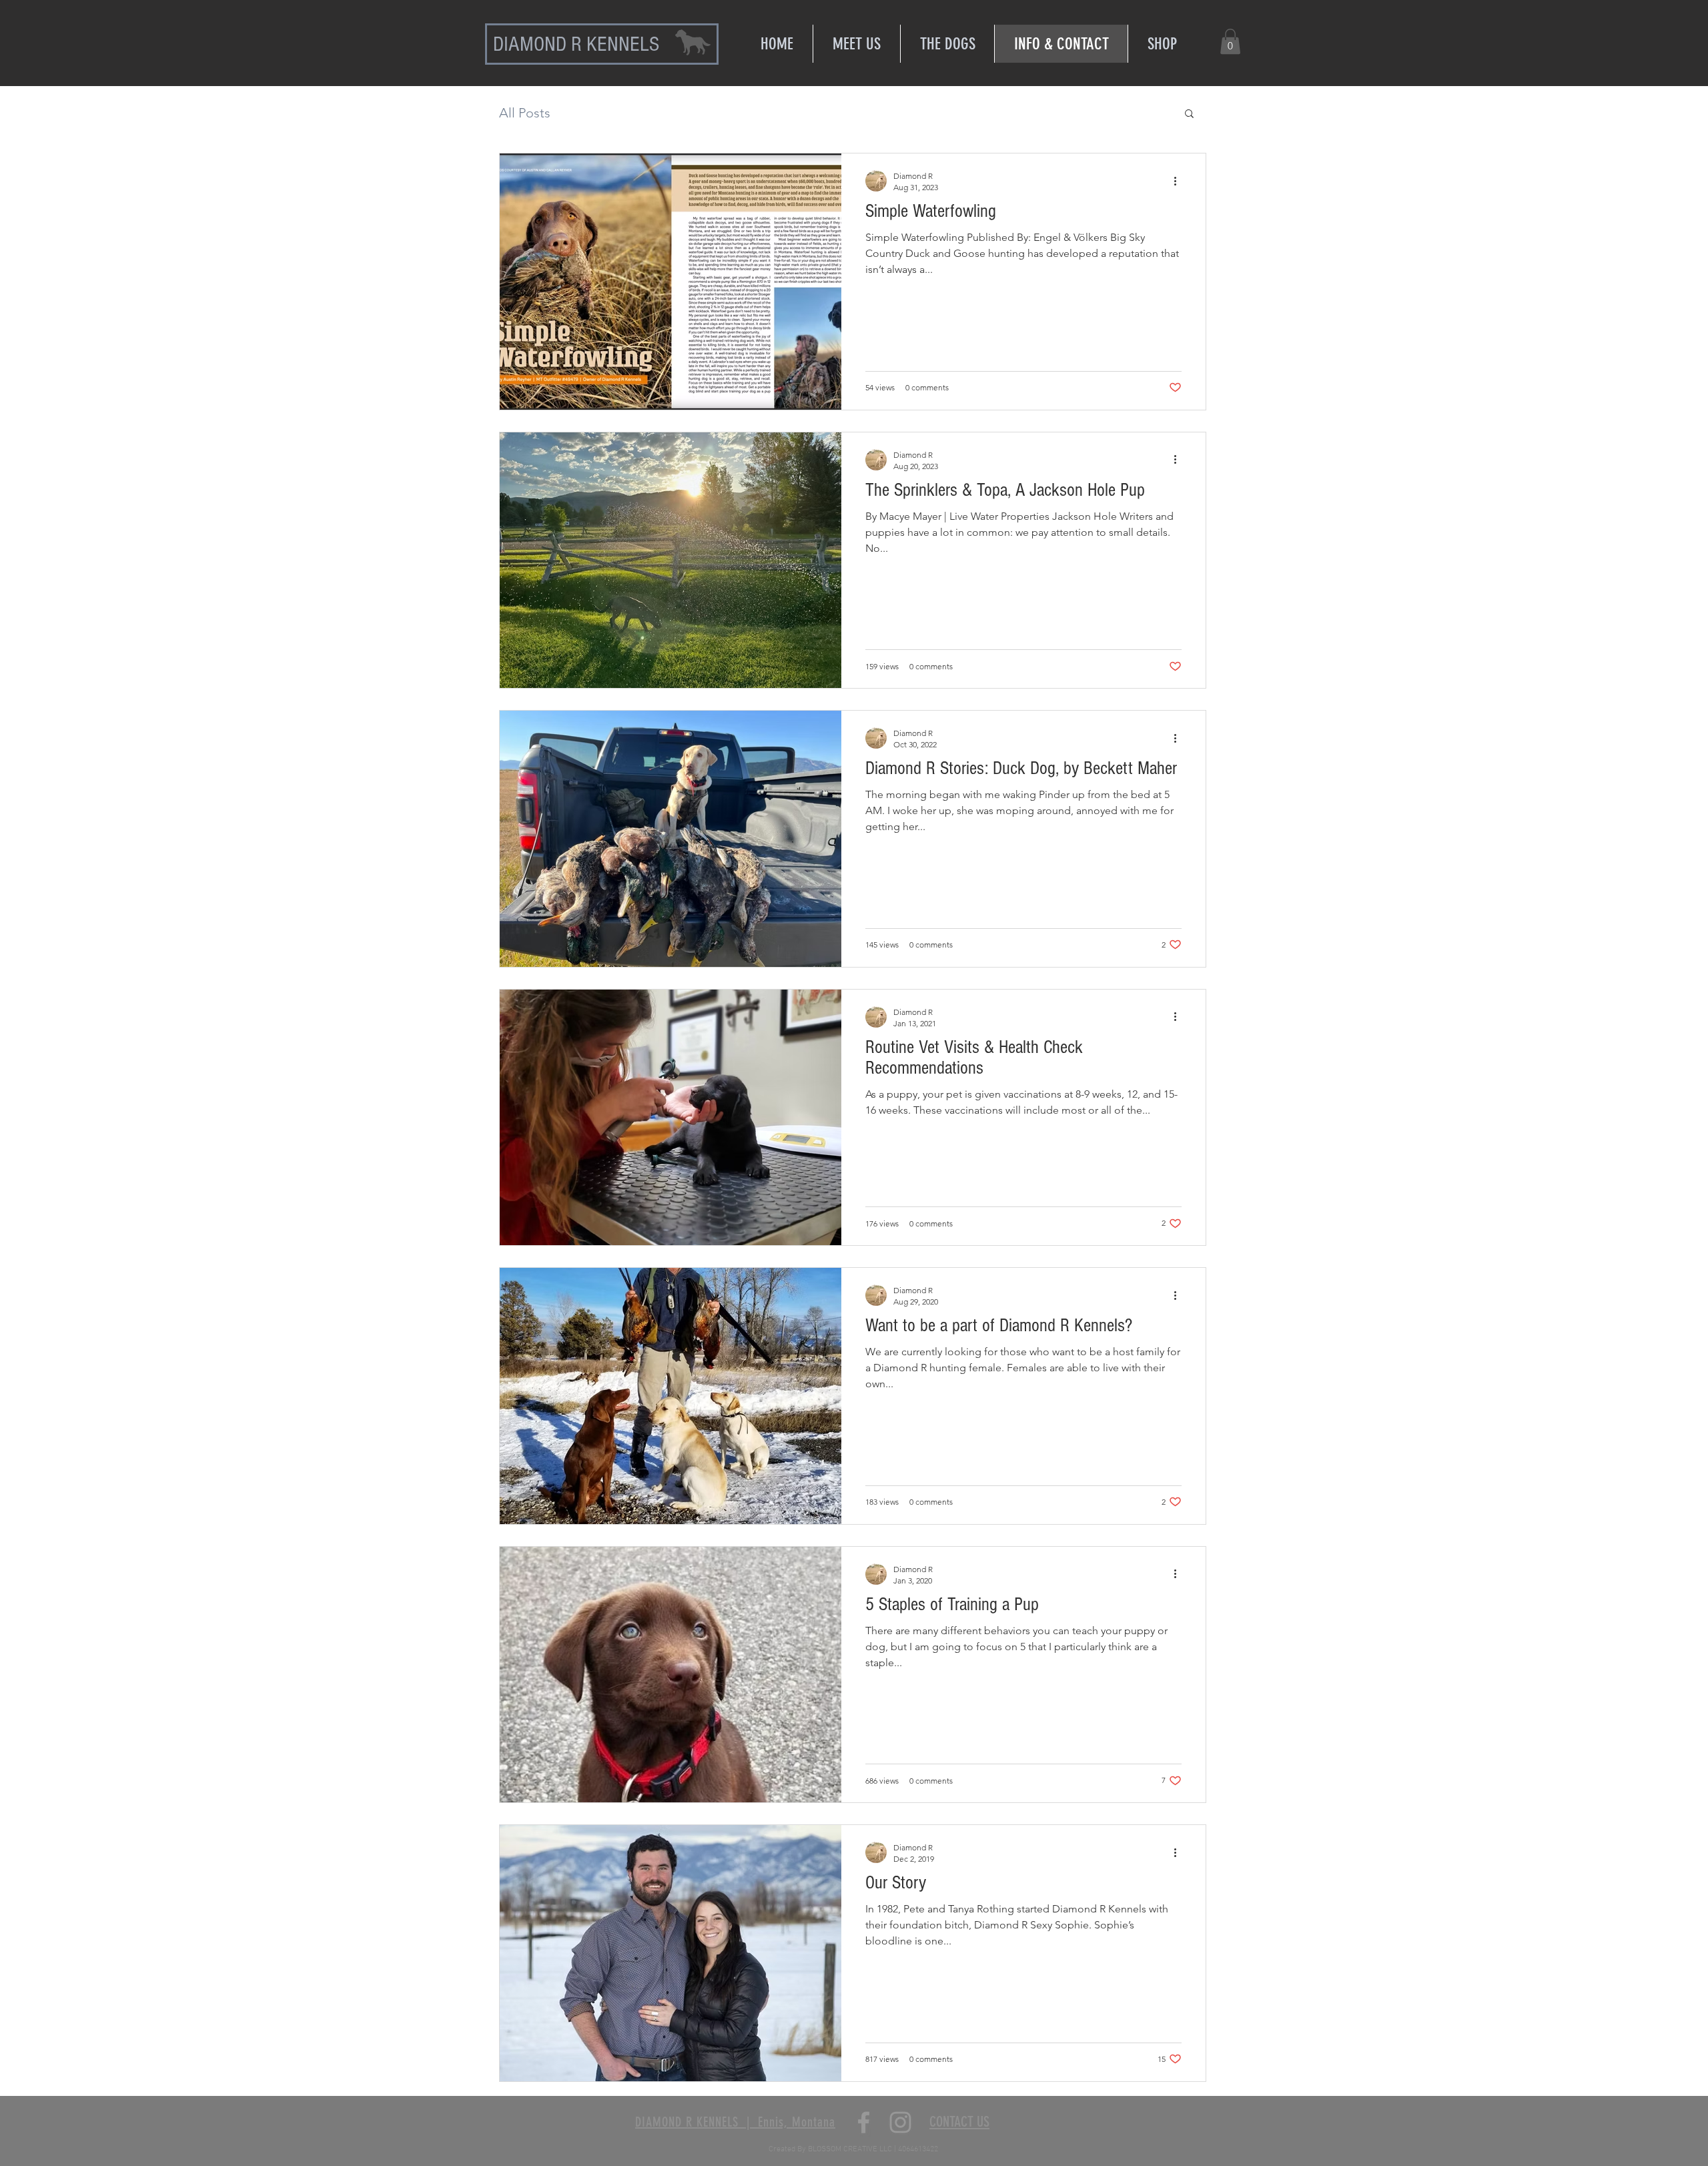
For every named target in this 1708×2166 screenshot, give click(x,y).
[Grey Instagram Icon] (900, 2122)
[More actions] (1180, 181)
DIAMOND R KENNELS (576, 44)
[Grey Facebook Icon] (864, 2122)
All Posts (525, 113)
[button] (1230, 41)
